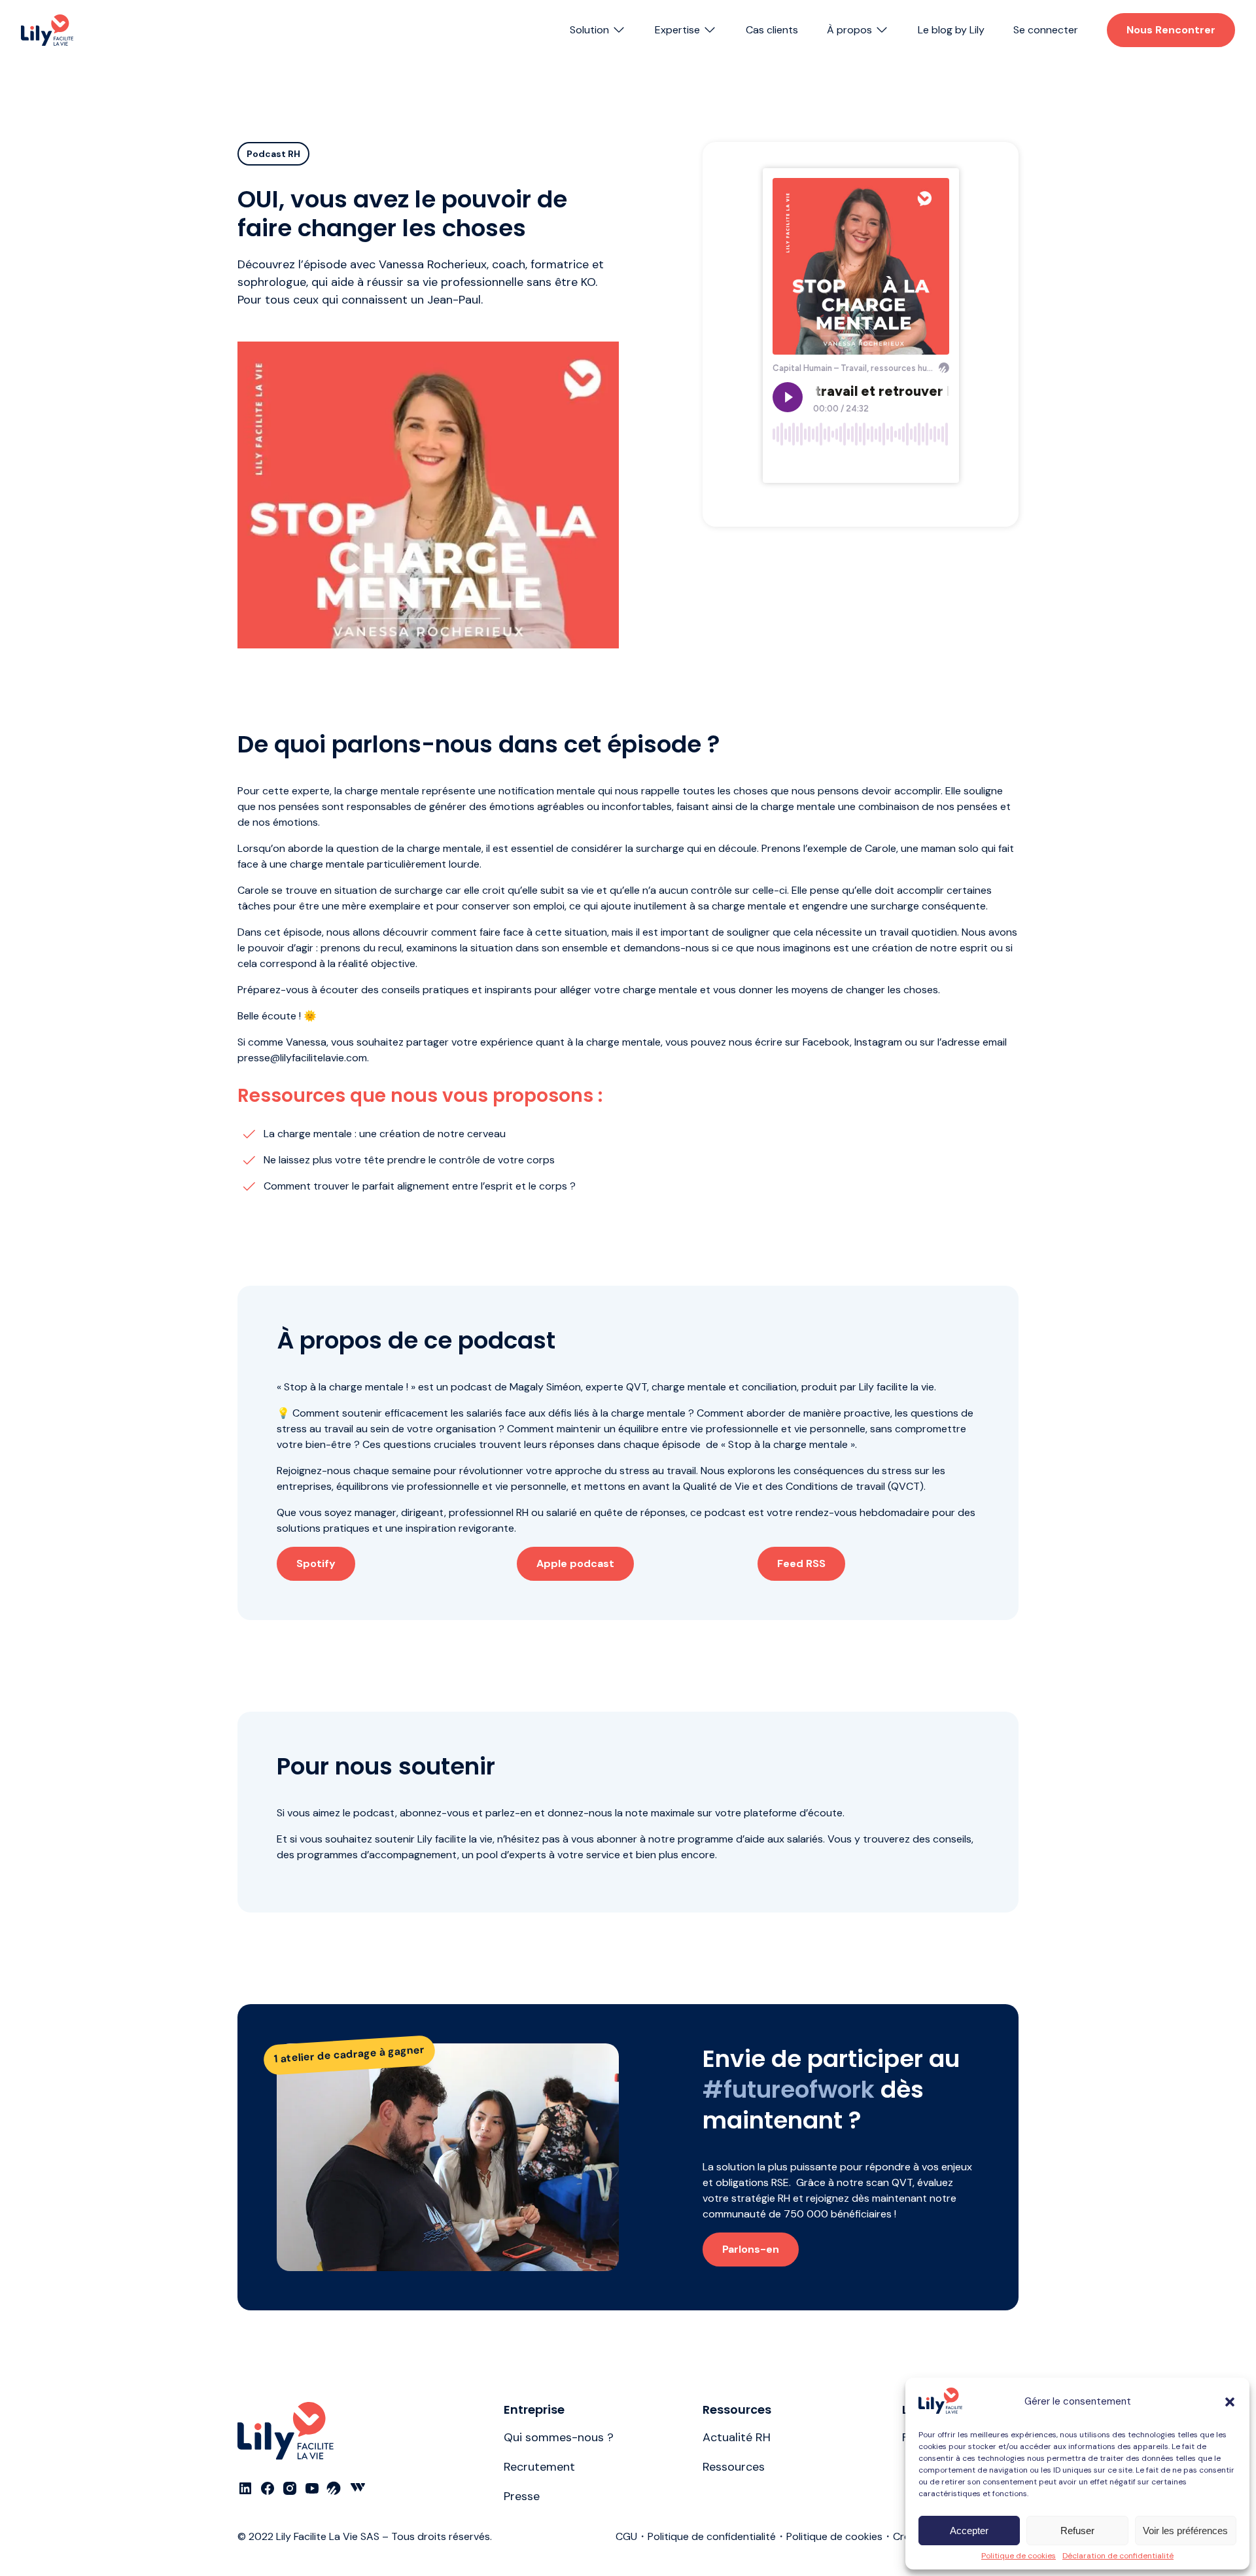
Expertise (677, 30)
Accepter (969, 2531)
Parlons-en (751, 2249)
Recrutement (539, 2467)
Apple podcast (575, 1563)
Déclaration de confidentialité (1118, 2556)
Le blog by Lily (951, 30)
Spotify (316, 1563)
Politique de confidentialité (712, 2536)
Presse (522, 2496)
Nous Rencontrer (1171, 30)
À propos (849, 30)
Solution (589, 30)
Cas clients (772, 30)
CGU (626, 2536)
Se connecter (1046, 30)
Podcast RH (273, 154)
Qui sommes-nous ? (559, 2437)
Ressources (734, 2467)
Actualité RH (737, 2437)
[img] (47, 30)
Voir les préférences (1185, 2531)
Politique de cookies (1019, 2556)
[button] (1230, 2402)
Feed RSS (801, 1563)
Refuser (1077, 2531)
